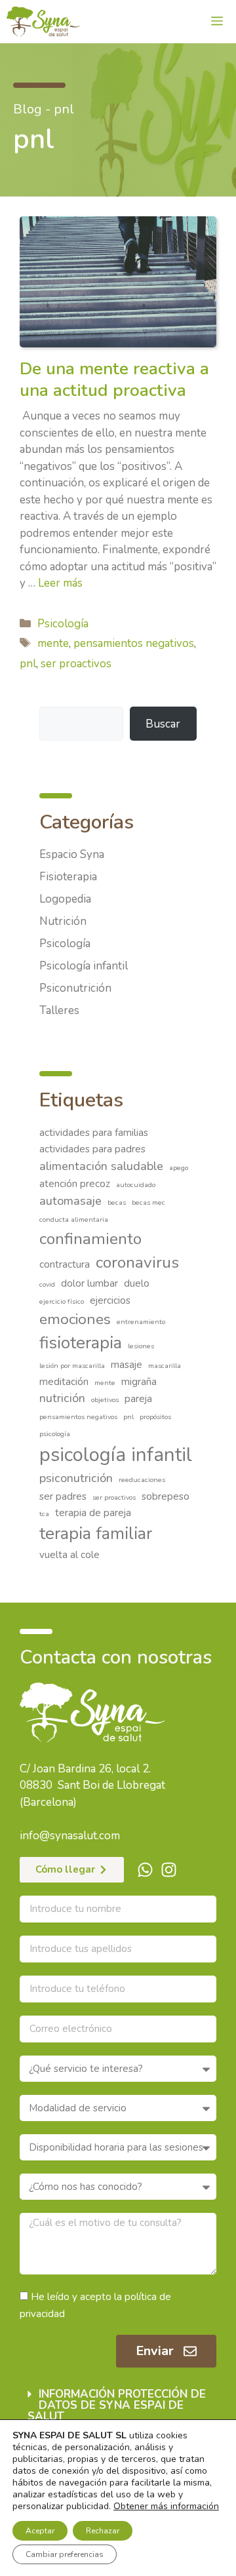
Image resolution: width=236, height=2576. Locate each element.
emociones (75, 1319)
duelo (137, 1283)
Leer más (60, 583)
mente (53, 643)
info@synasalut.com (70, 1836)
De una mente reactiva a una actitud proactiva (114, 380)
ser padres (63, 1496)
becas (117, 1202)
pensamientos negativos (134, 643)
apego (179, 1168)
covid (47, 1284)
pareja (138, 1399)
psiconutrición (76, 1478)
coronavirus (137, 1262)
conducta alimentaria (74, 1220)
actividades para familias (94, 1133)
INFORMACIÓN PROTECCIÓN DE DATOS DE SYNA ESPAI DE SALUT (117, 2405)
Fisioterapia (68, 877)
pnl (28, 664)
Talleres (59, 1010)
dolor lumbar (89, 1283)
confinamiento (90, 1239)
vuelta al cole (69, 1555)
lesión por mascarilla (72, 1366)
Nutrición (63, 921)
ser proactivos (76, 664)
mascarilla (165, 1366)
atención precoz (75, 1184)
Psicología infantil (84, 966)
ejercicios (110, 1300)
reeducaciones (142, 1480)
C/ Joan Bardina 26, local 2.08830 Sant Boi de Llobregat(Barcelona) (92, 1786)
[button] (118, 2405)
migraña (139, 1382)
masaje (127, 1365)
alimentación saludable (101, 1166)
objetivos (105, 1400)
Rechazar (103, 2531)
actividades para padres (92, 1149)
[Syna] (43, 22)
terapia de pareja (93, 1513)
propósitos (155, 1417)
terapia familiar (96, 1533)
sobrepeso (166, 1496)
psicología (55, 1434)
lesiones (141, 1346)
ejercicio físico (62, 1301)
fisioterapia (81, 1343)
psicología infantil (116, 1454)
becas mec (148, 1202)
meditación (64, 1382)
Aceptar (40, 2531)
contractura (65, 1264)
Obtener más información (166, 2506)
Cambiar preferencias (65, 2554)
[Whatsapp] (145, 1870)
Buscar (163, 724)
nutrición (62, 1398)
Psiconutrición (75, 988)
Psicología (63, 624)
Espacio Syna (72, 854)
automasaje (70, 1201)
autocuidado (136, 1185)
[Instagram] (169, 1870)
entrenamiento (141, 1322)
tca (44, 1514)
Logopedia (65, 899)
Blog (28, 109)
